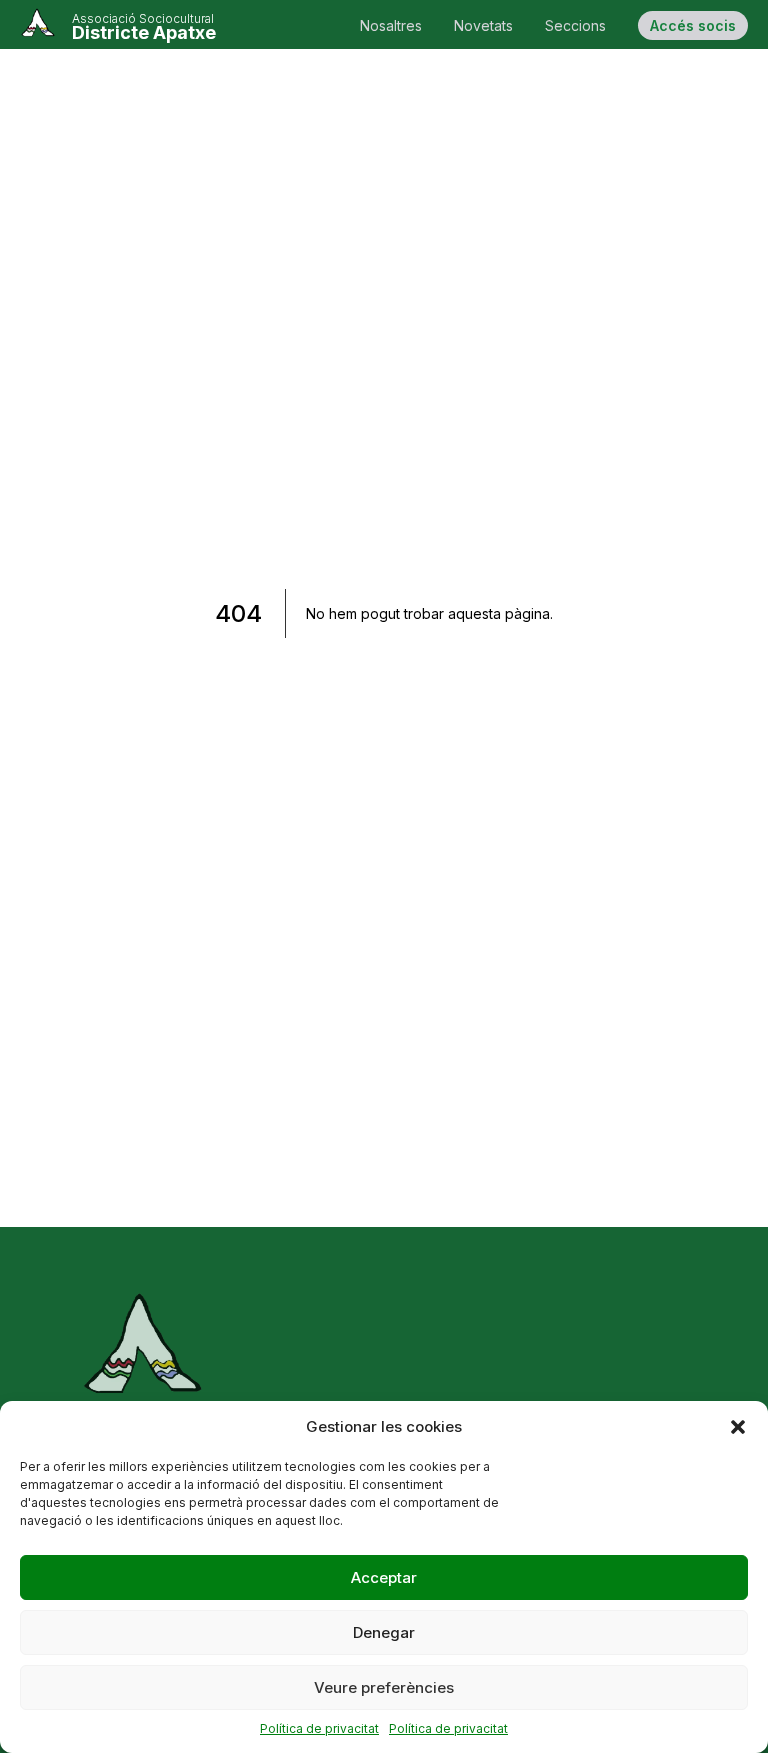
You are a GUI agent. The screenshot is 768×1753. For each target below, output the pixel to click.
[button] (738, 1427)
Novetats (483, 25)
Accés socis (693, 25)
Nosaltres (391, 25)
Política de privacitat (319, 1728)
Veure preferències (384, 1687)
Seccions (575, 25)
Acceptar (384, 1577)
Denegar (384, 1632)
